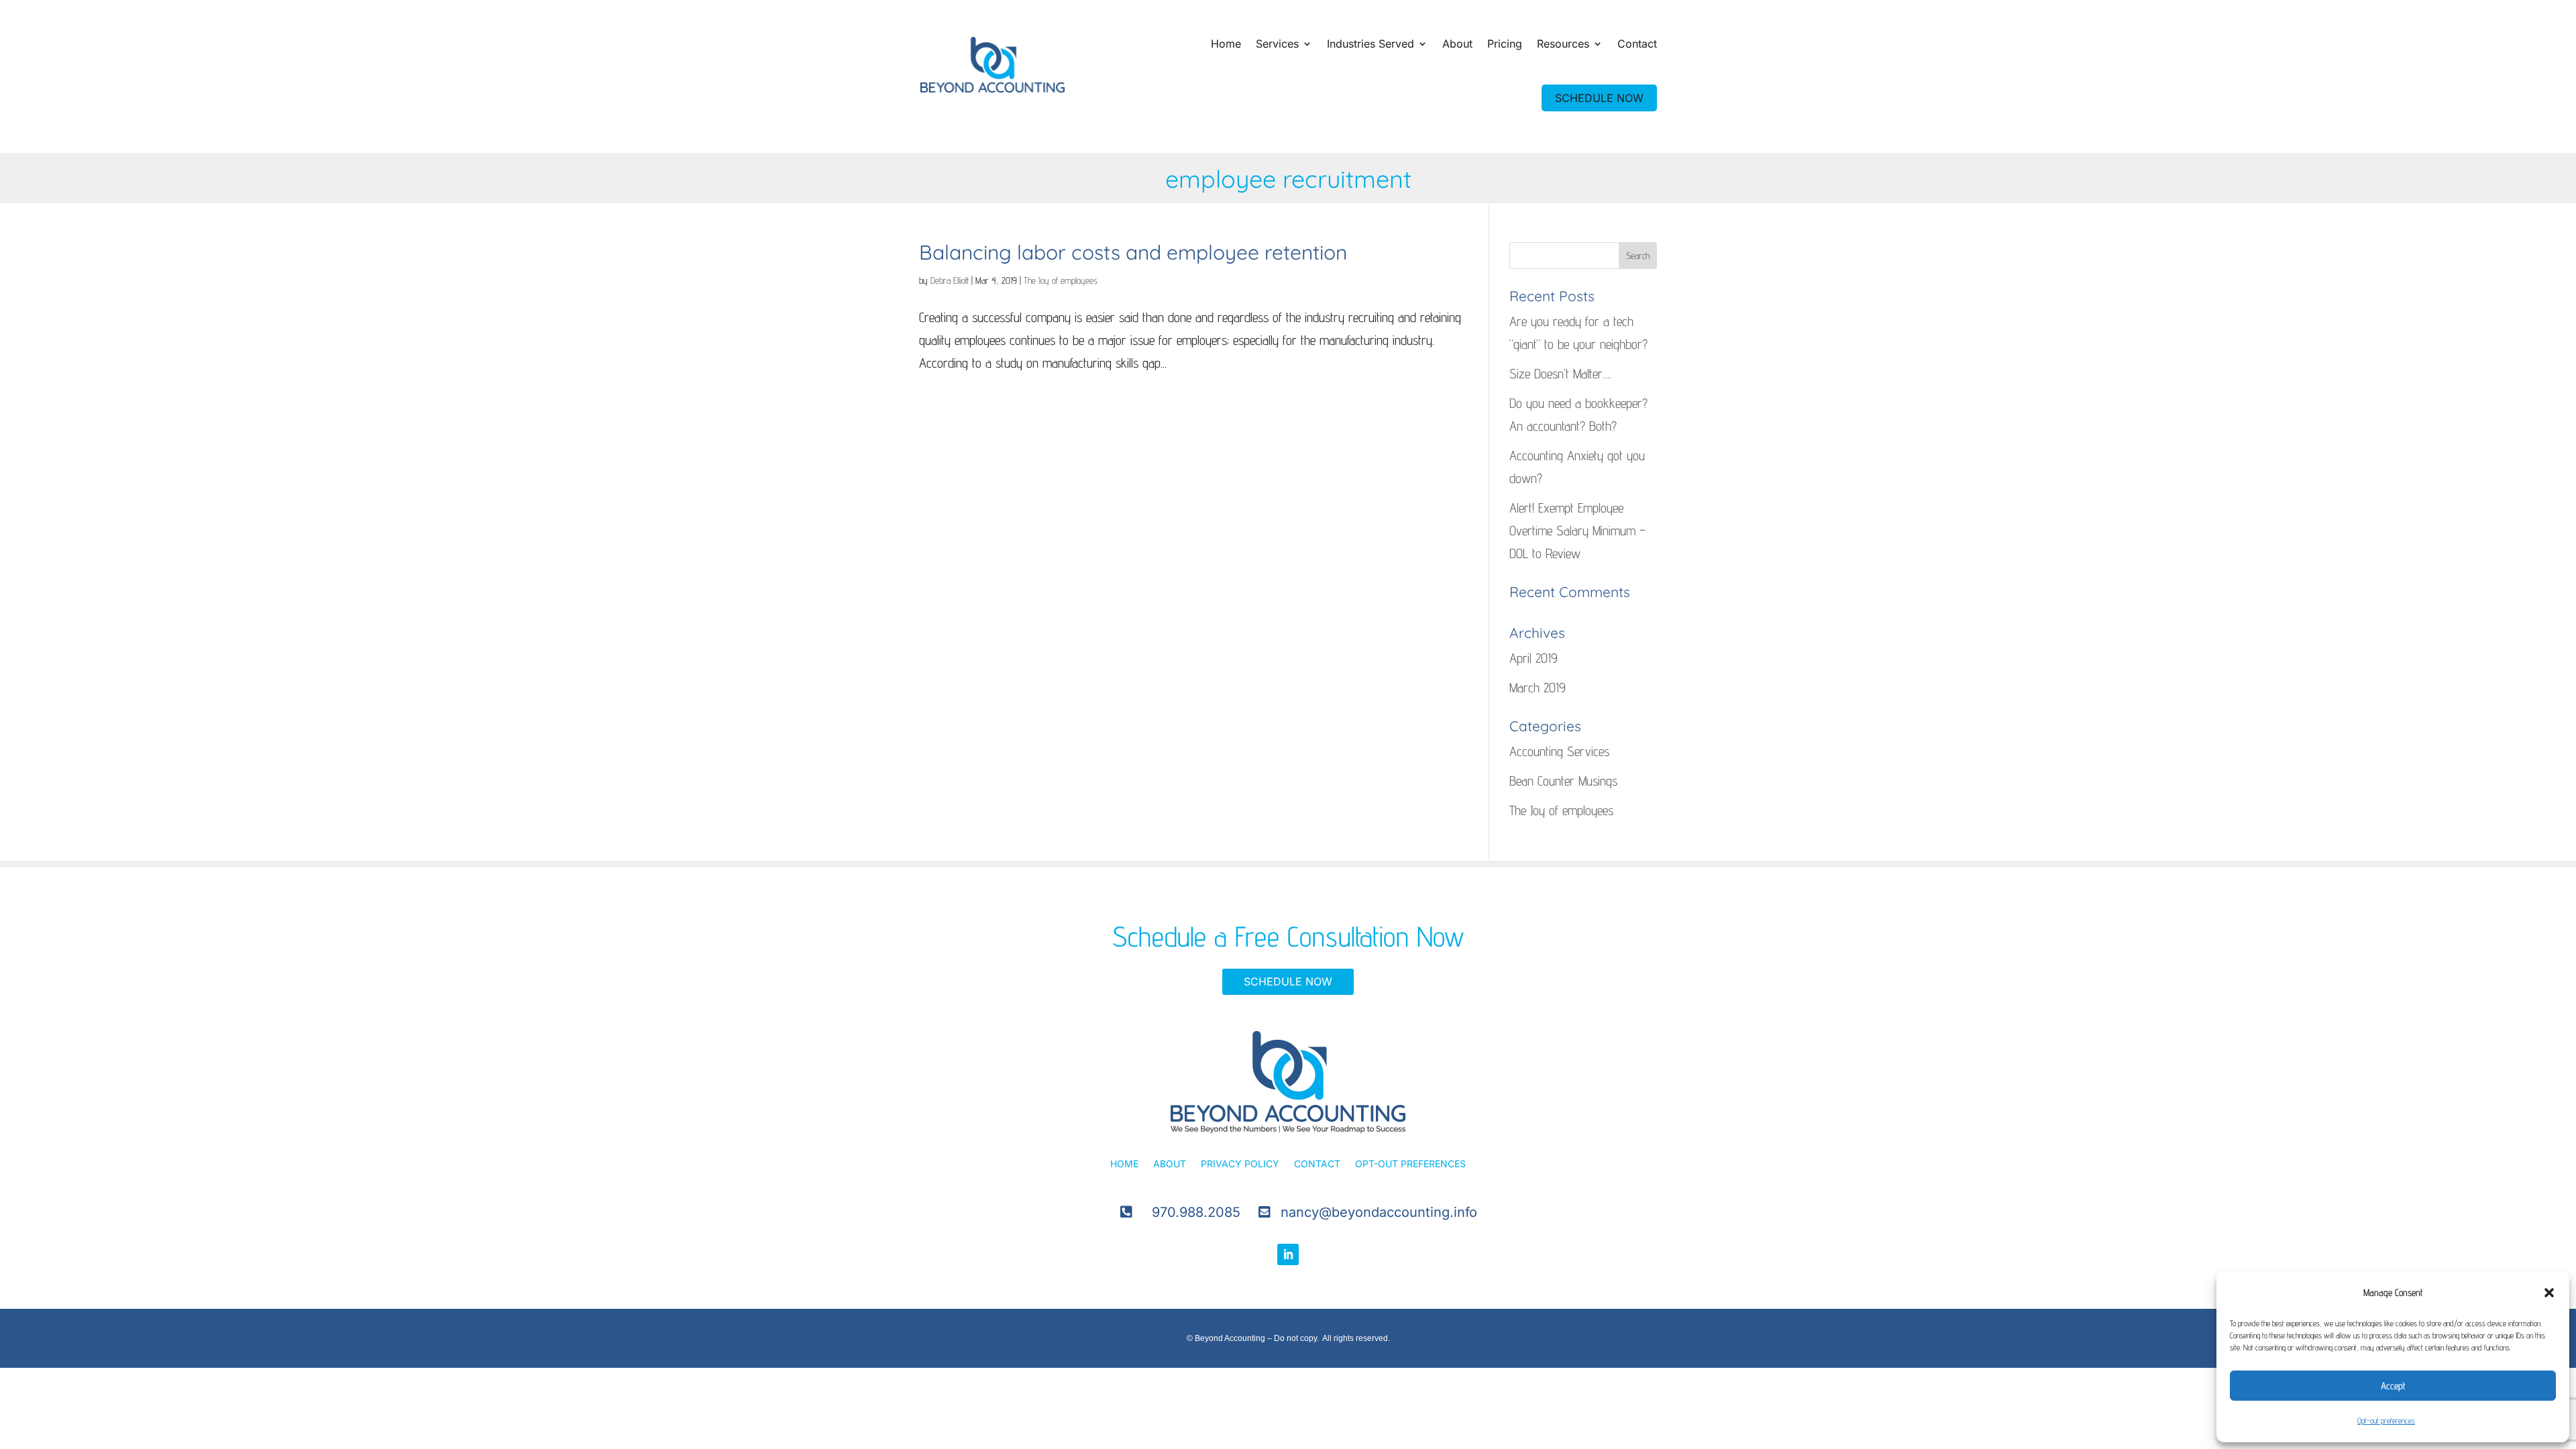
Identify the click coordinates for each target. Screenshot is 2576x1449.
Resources (1563, 44)
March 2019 (1538, 688)
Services (1277, 44)
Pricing (1505, 44)
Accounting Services (1559, 751)
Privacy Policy (1240, 1164)
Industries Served (1371, 44)
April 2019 (1534, 658)
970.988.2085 (1196, 1212)
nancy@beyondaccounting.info (1379, 1212)
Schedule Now (1288, 981)
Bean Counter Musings (1563, 781)
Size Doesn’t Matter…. (1560, 374)
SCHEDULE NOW (1599, 98)
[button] (2549, 1293)
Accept (2393, 1386)
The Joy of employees (1061, 280)
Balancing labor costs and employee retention (1133, 252)
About (1457, 44)
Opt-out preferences (2386, 1420)
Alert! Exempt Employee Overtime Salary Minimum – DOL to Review (1577, 531)
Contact (1637, 44)
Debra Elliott (950, 280)
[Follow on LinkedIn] (1288, 1254)
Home (1226, 44)
